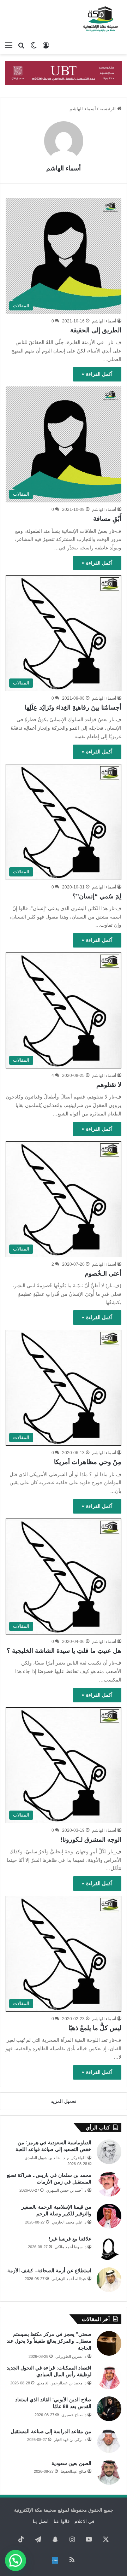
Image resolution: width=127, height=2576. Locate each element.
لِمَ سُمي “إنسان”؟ (97, 896)
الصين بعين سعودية (71, 2463)
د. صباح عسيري (74, 2415)
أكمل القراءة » (97, 374)
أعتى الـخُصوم (103, 1274)
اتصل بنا (41, 2521)
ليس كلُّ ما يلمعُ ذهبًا (95, 2028)
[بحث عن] (21, 45)
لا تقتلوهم (109, 1085)
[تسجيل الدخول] (46, 45)
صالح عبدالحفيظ (74, 2471)
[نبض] (55, 2560)
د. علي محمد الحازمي (69, 2222)
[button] (16, 2560)
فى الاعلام (84, 2521)
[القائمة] (9, 45)
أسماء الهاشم (64, 168)
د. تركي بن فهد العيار (70, 2440)
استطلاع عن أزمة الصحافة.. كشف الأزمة (49, 2271)
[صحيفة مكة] (101, 19)
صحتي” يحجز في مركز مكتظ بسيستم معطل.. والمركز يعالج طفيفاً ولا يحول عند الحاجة (49, 2341)
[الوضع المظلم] (34, 45)
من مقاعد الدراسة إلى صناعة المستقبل (51, 2431)
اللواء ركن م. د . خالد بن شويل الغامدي (56, 2158)
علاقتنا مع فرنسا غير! (70, 2239)
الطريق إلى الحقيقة (96, 330)
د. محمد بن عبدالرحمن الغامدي (62, 2383)
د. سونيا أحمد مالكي (71, 2247)
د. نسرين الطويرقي (71, 2356)
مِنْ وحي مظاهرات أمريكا (88, 1462)
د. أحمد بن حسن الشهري (66, 2190)
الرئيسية (108, 109)
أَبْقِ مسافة (107, 519)
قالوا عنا (62, 2521)
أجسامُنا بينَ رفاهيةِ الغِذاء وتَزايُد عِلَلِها (73, 707)
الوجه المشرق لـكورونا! (91, 1840)
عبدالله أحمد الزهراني (69, 2279)
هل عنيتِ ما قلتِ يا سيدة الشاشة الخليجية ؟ (64, 1651)
